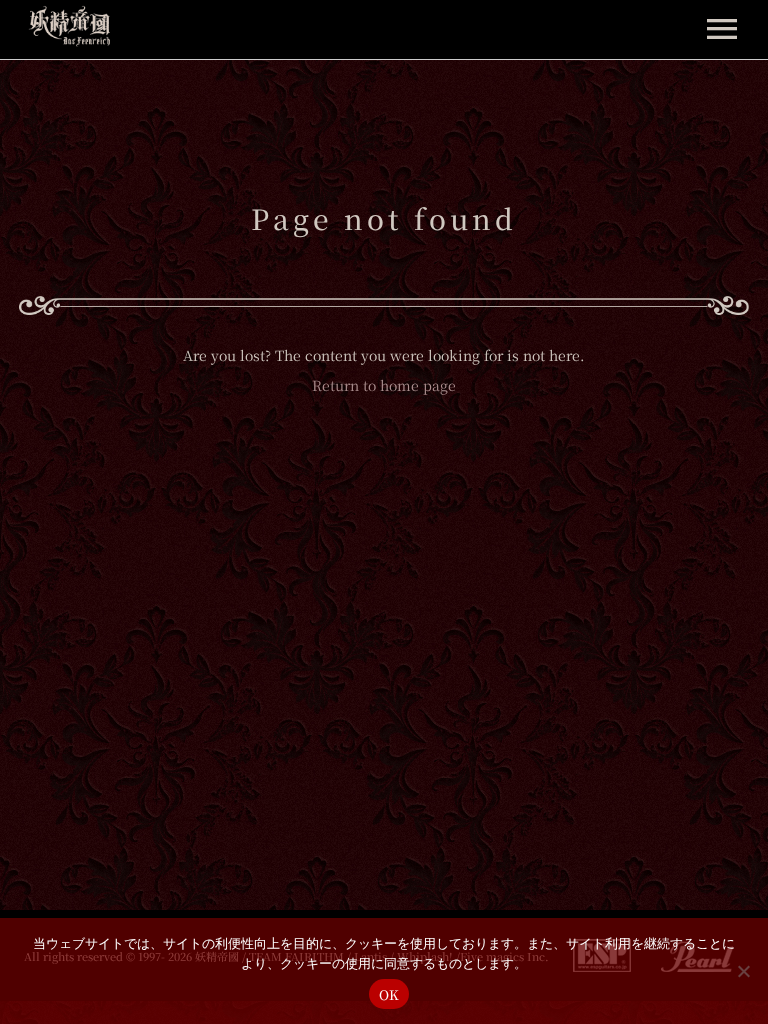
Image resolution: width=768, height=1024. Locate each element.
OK (389, 994)
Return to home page (384, 385)
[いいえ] (743, 971)
